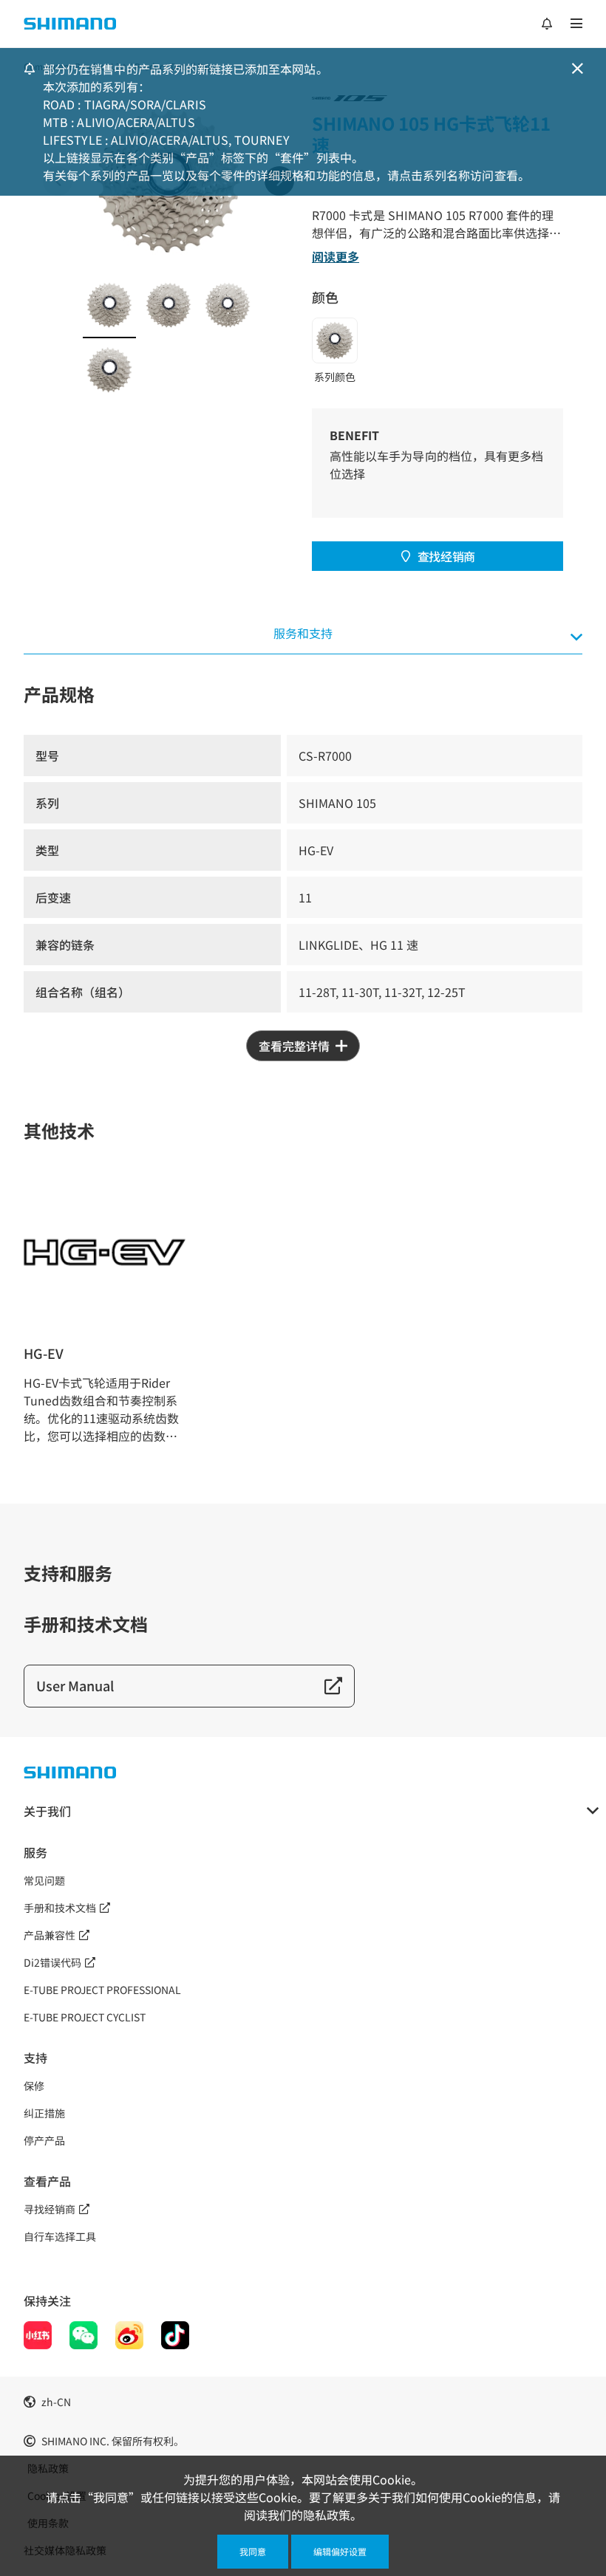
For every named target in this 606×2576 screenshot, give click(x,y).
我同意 (253, 2551)
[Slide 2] (168, 305)
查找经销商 (446, 556)
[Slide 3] (228, 305)
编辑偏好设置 (340, 2551)
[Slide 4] (109, 370)
